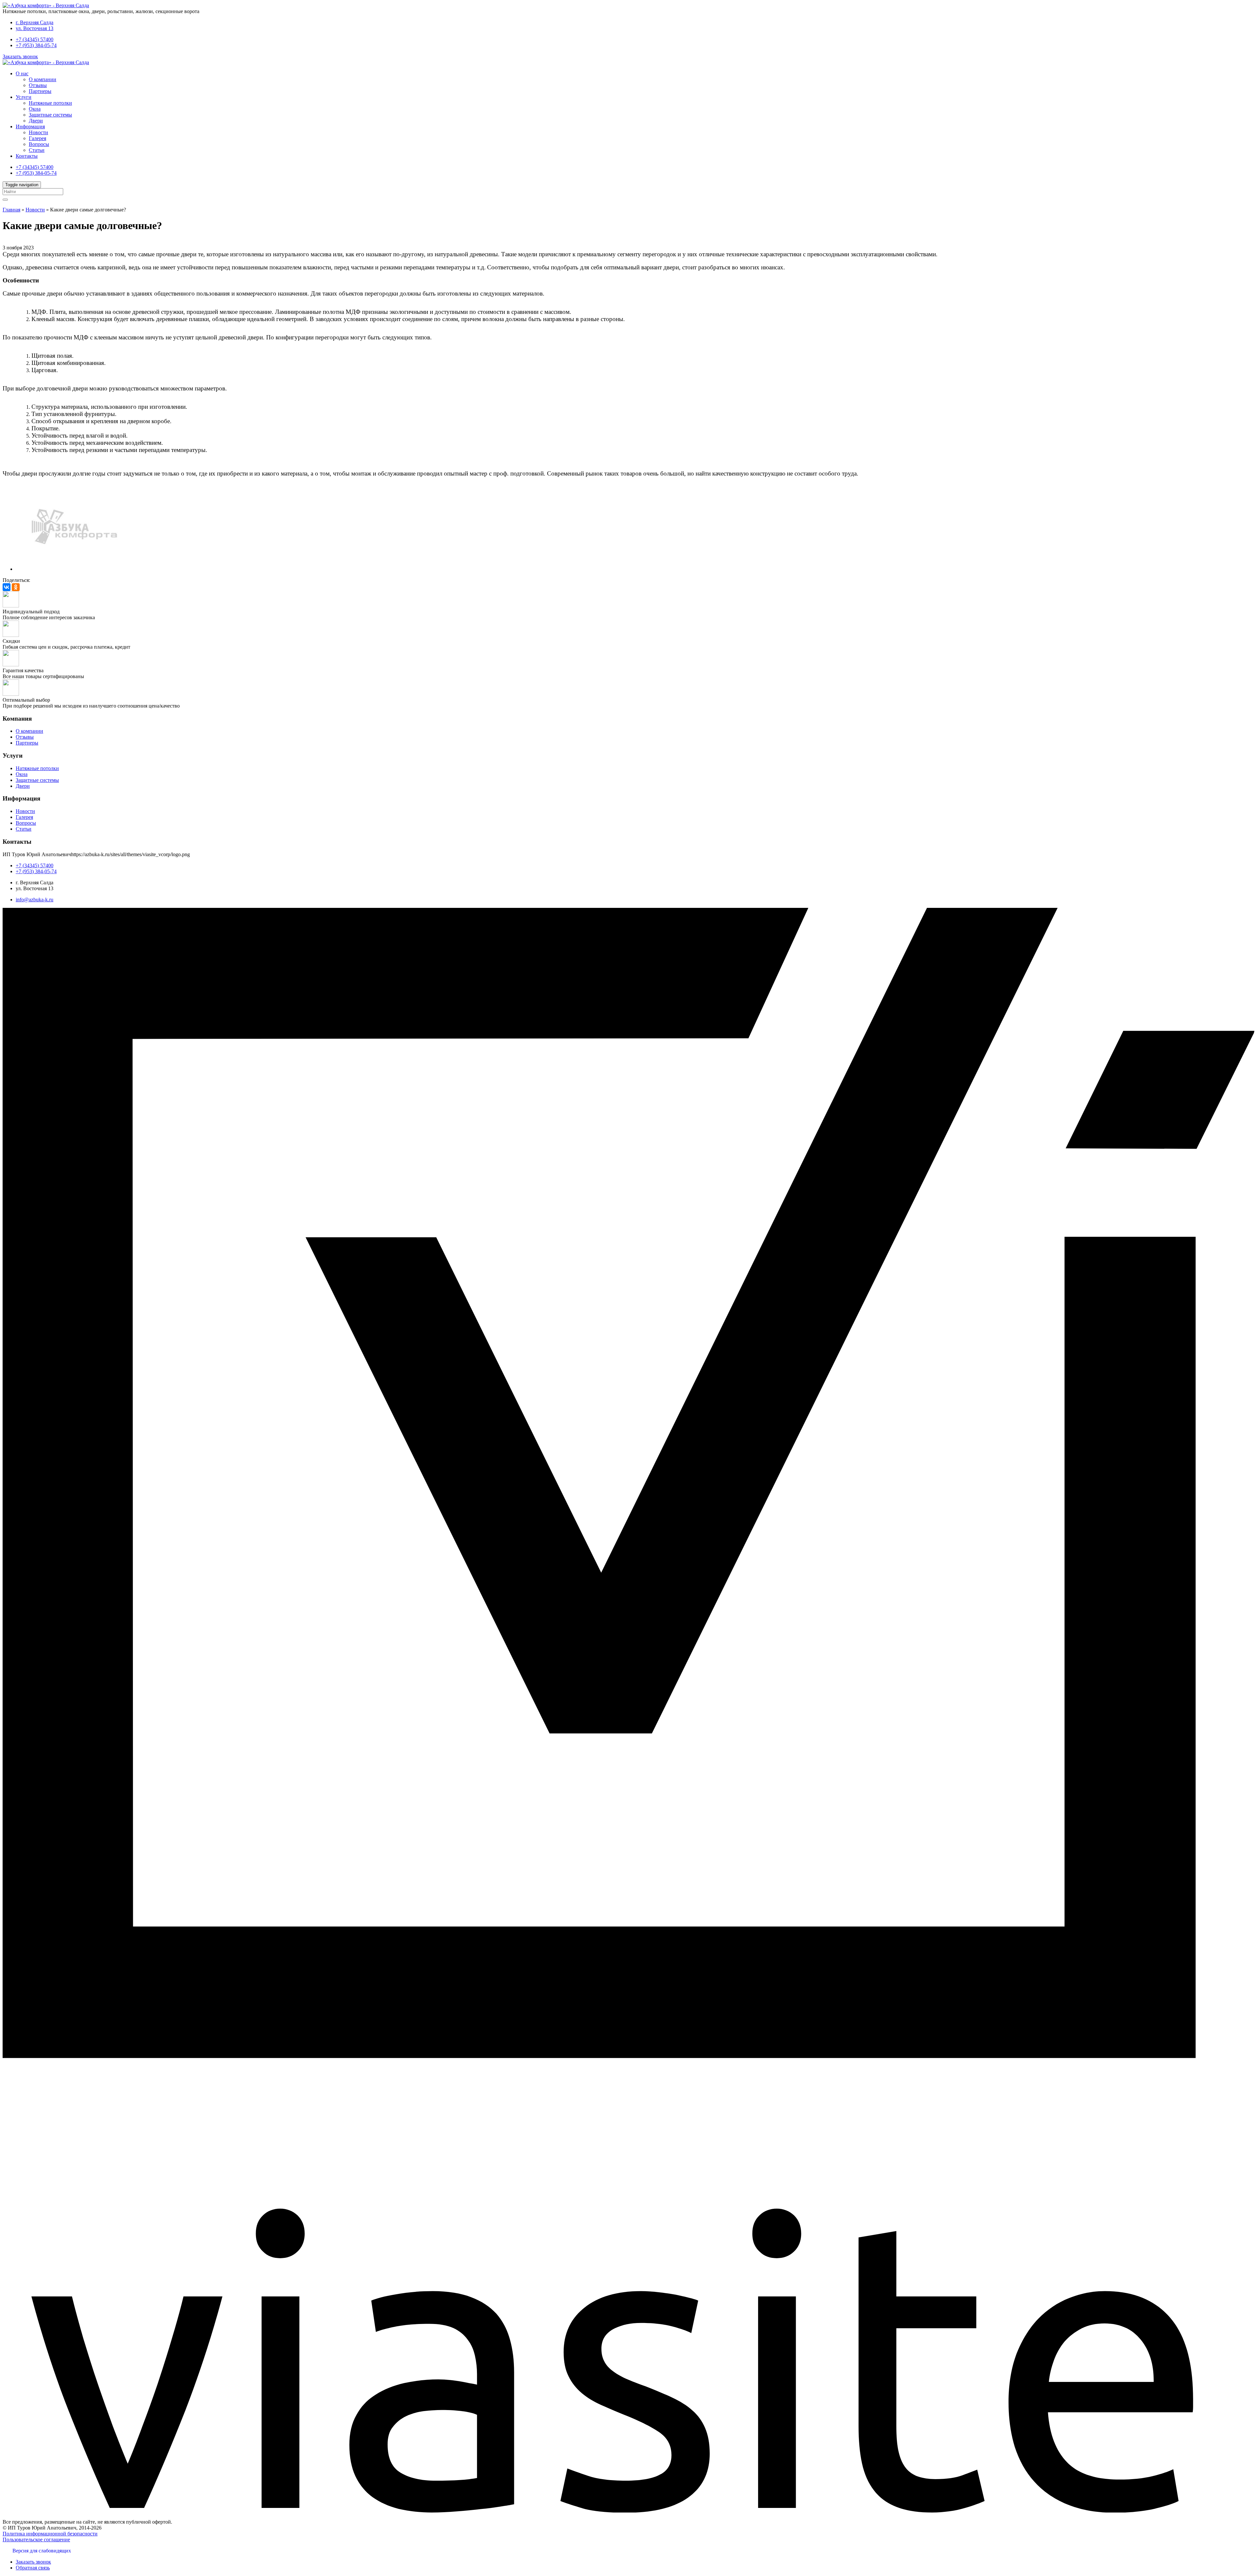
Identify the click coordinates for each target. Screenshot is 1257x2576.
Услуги (24, 97)
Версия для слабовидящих (42, 2551)
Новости (38, 132)
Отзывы (38, 85)
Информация (30, 126)
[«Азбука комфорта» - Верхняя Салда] (46, 5)
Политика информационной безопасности (50, 2534)
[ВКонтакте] (7, 587)
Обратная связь (33, 2568)
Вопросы (39, 144)
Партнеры (40, 91)
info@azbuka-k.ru (35, 900)
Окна (35, 109)
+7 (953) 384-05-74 (36, 45)
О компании (43, 79)
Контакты (27, 156)
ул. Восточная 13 (35, 28)
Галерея (37, 138)
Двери (36, 121)
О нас (22, 73)
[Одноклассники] (16, 587)
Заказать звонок (20, 56)
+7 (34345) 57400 (35, 39)
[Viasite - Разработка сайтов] (628, 2511)
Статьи (37, 150)
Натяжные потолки (50, 103)
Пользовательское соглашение (36, 2540)
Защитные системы (50, 115)
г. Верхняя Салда (35, 22)
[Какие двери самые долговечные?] (75, 569)
